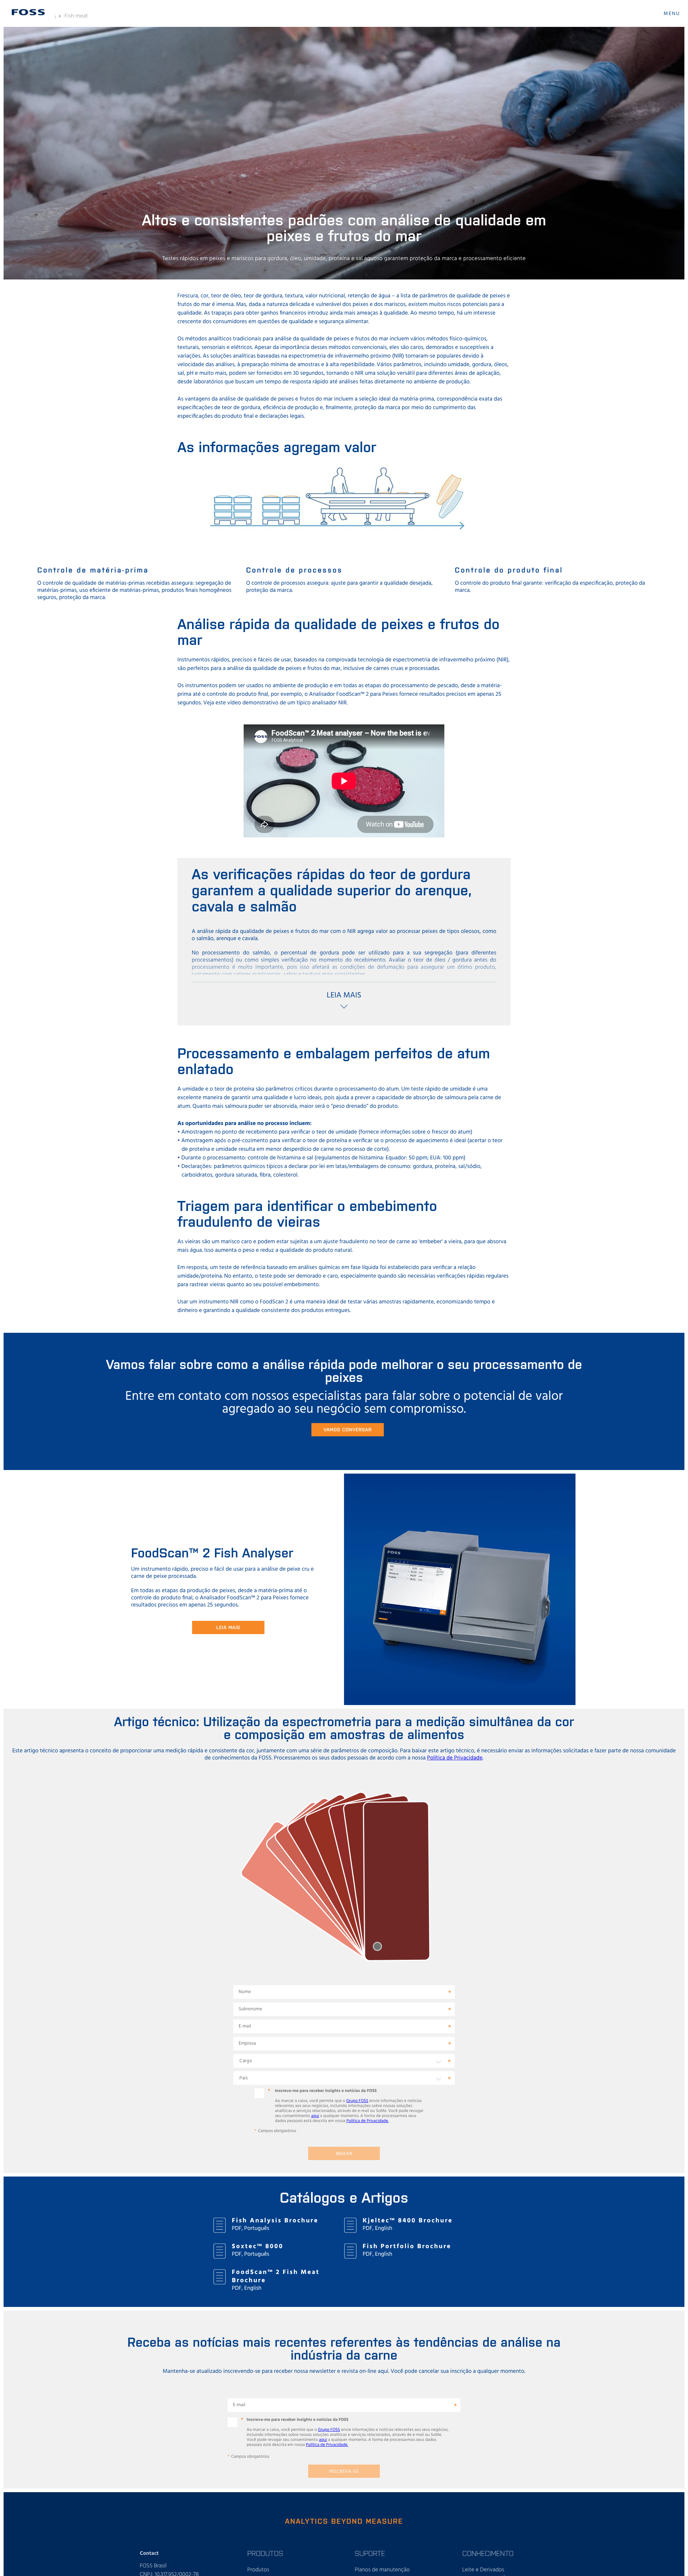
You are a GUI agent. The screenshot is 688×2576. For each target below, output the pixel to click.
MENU (672, 14)
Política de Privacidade (455, 1758)
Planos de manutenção (382, 2570)
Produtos (258, 2570)
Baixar (344, 2154)
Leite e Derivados (483, 2570)
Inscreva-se (344, 2472)
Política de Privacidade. (368, 2121)
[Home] (28, 12)
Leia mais (228, 1627)
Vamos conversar (348, 1429)
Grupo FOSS (357, 2101)
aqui (315, 2116)
